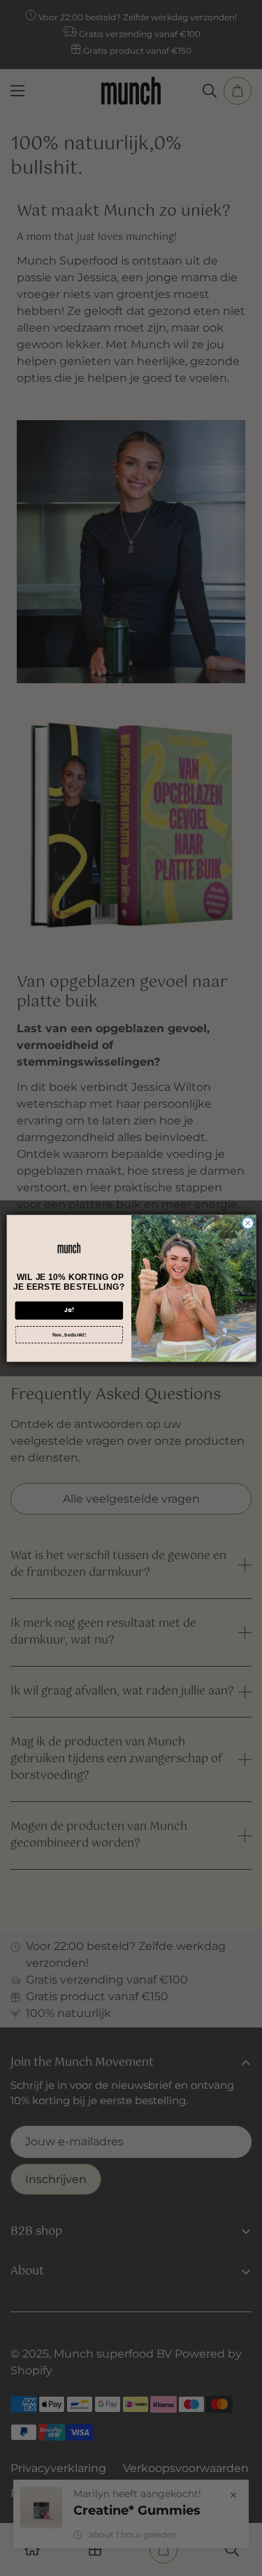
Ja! (68, 1310)
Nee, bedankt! (68, 1334)
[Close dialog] (247, 1223)
